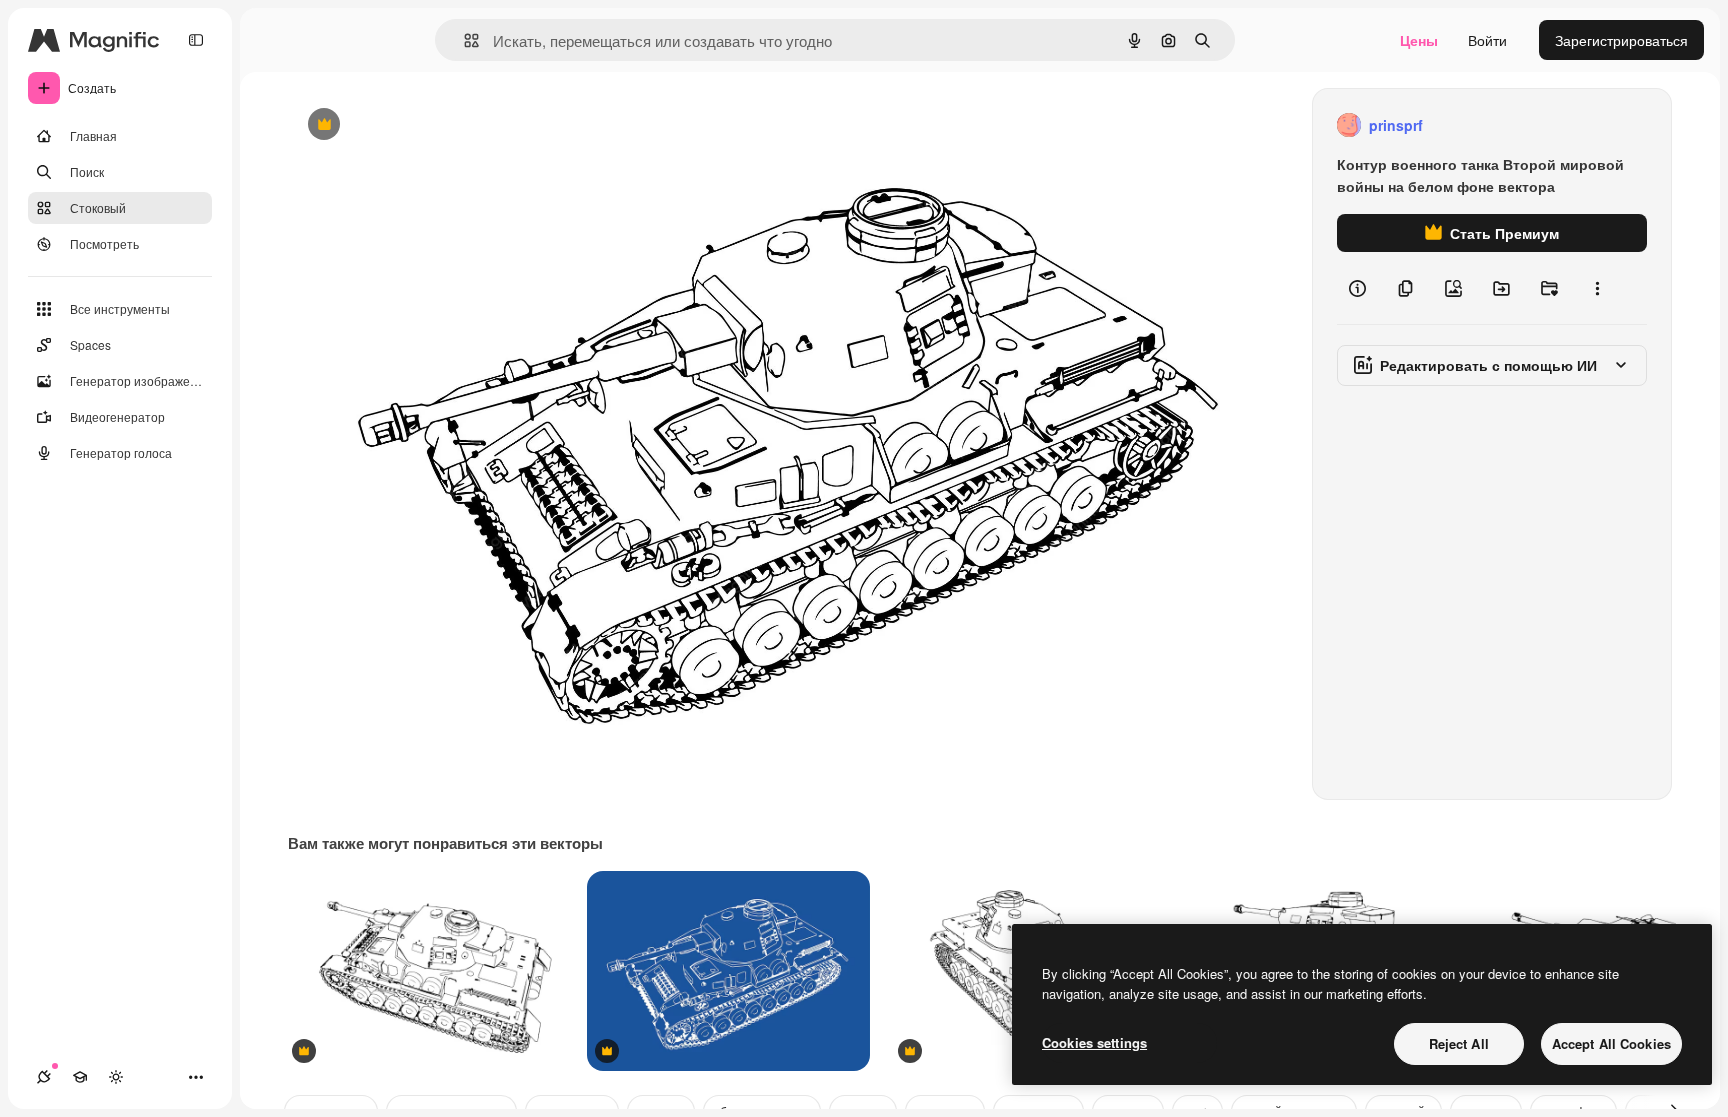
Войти (1487, 40)
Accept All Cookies (1611, 1043)
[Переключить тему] (116, 1077)
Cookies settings (1094, 1042)
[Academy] (80, 1077)
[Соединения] (44, 1077)
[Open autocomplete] (463, 40)
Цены (1419, 40)
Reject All (1459, 1043)
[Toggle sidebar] (196, 40)
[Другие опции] (1597, 288)
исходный (422, 125)
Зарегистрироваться (1621, 40)
